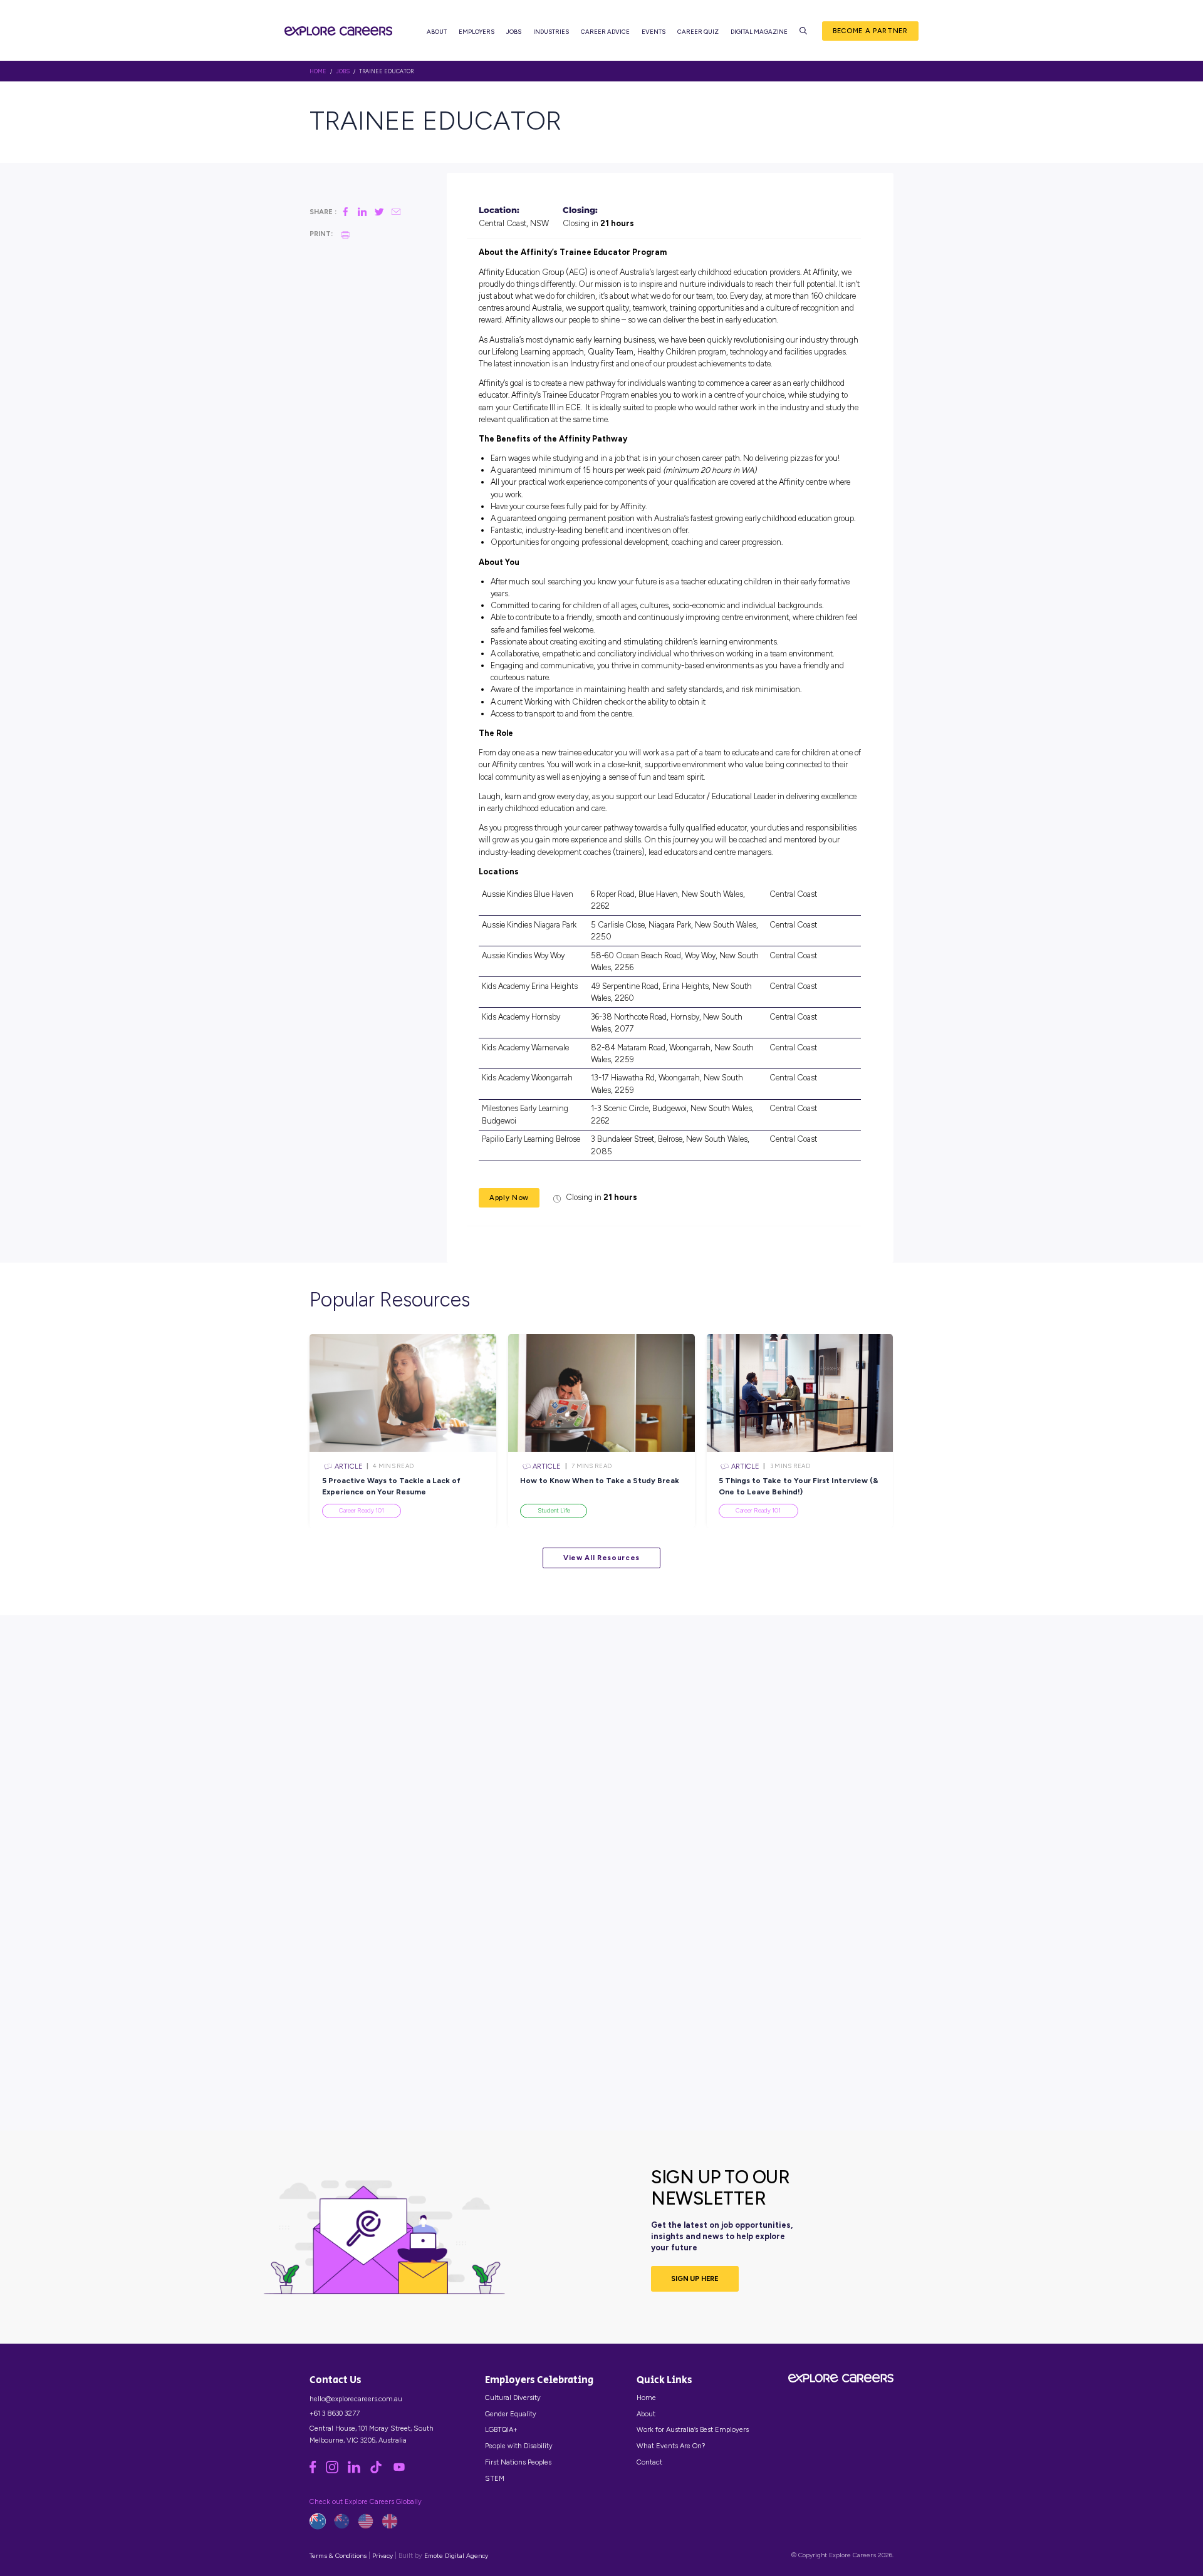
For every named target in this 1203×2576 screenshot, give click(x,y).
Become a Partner (870, 31)
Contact (649, 2462)
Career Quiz (698, 32)
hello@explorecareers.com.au (356, 2399)
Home (646, 2398)
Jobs (514, 32)
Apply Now (509, 1197)
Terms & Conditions (338, 2556)
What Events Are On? (671, 2446)
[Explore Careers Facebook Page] (317, 2471)
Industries (551, 32)
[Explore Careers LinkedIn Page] (359, 2471)
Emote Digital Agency (456, 2556)
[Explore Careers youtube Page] (403, 2471)
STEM (495, 2478)
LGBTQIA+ (501, 2429)
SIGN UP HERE (695, 2279)
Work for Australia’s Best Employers (693, 2429)
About (437, 32)
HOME (318, 71)
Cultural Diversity (513, 2398)
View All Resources (601, 1558)
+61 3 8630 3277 (335, 2413)
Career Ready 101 (362, 1510)
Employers (477, 32)
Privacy (383, 2556)
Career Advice (605, 32)
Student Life (554, 1510)
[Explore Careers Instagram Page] (337, 2471)
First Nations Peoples (518, 2462)
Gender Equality (511, 2414)
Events (654, 32)
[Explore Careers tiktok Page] (381, 2471)
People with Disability (519, 2446)
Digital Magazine (759, 32)
